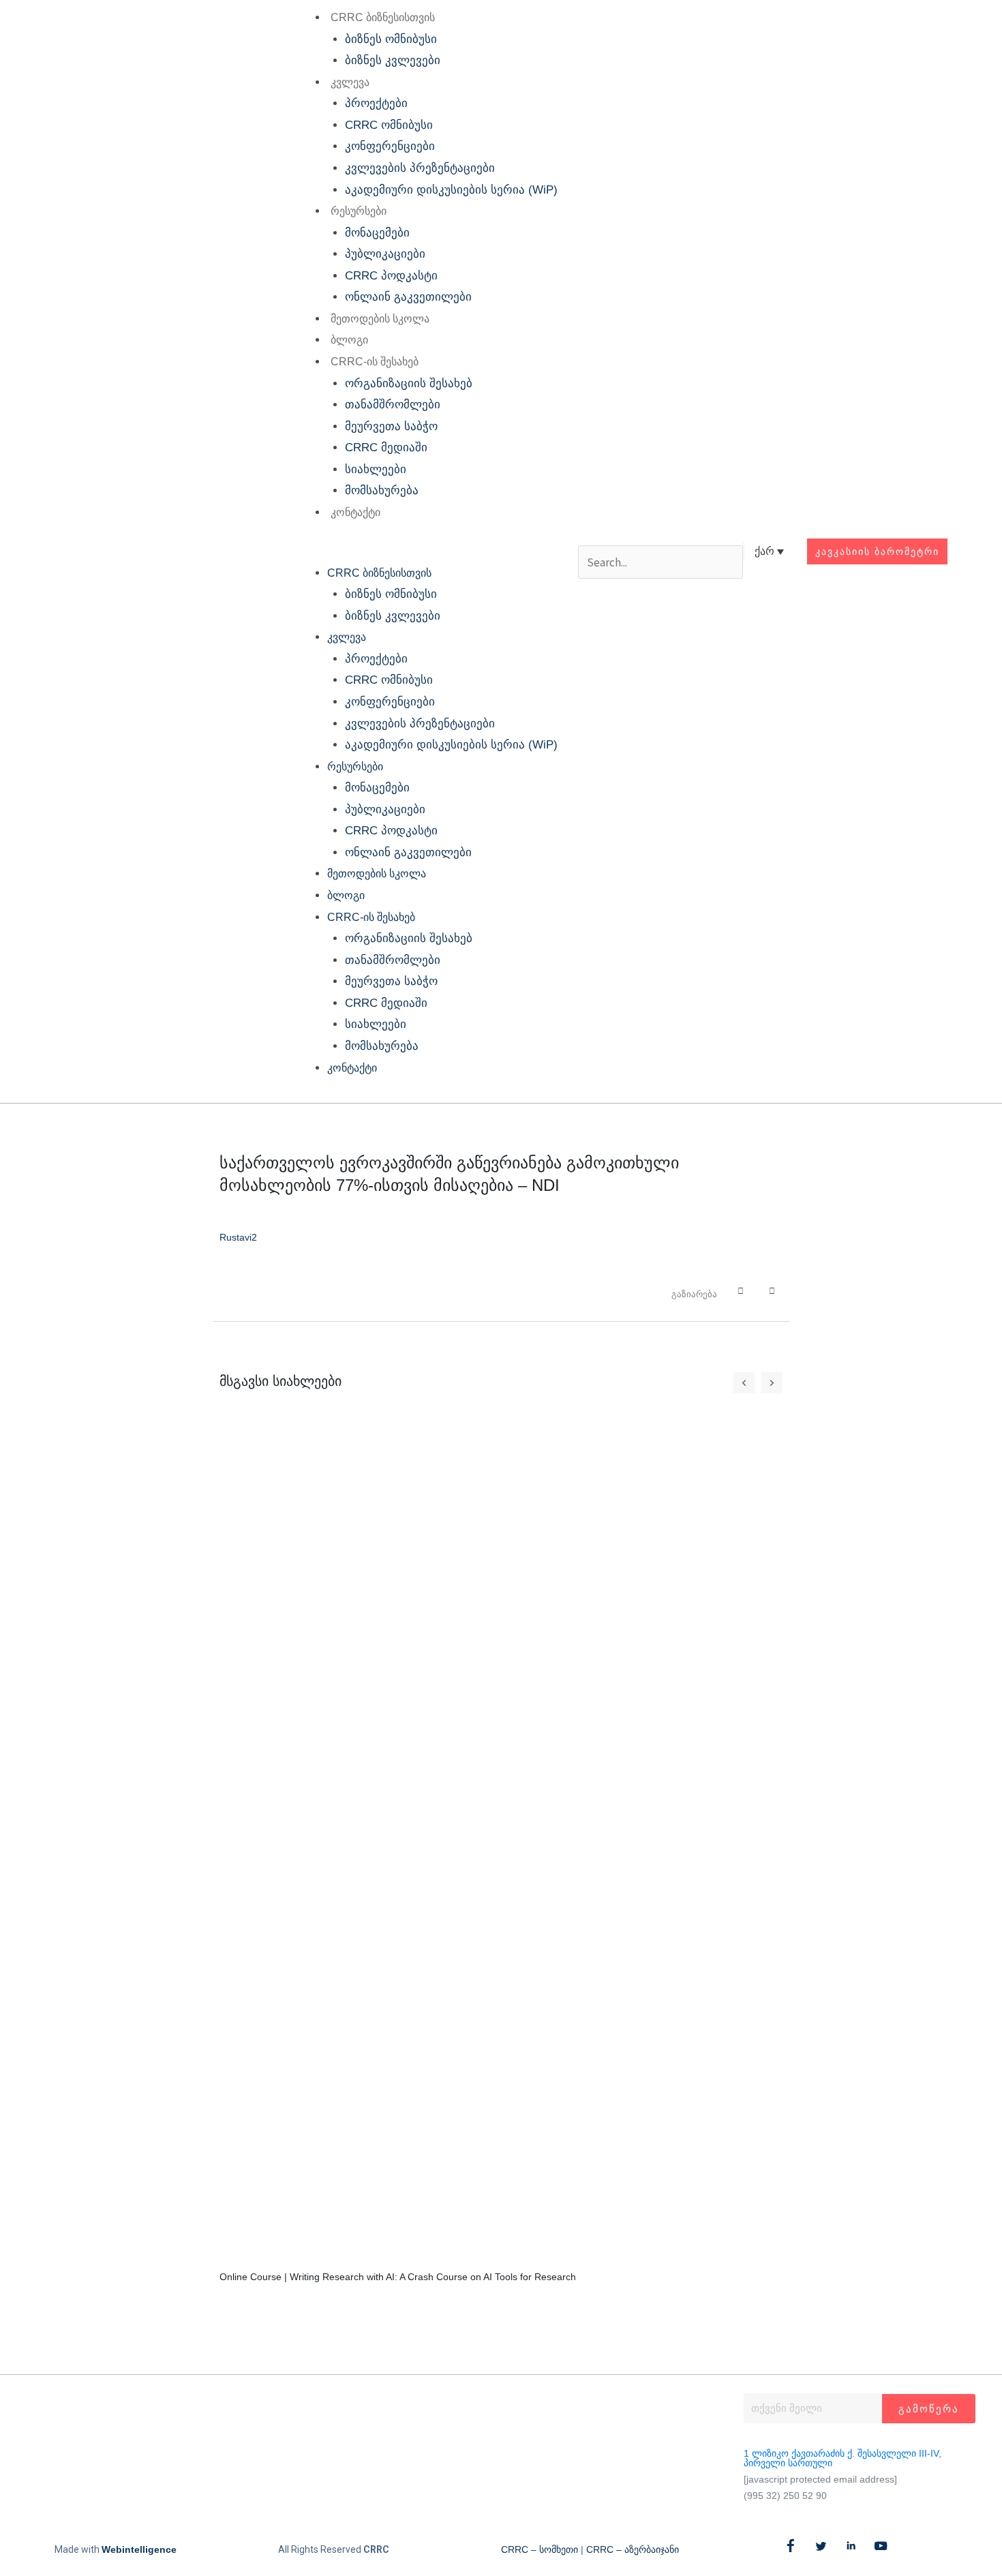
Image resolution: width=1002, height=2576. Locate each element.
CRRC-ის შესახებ (375, 362)
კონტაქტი (355, 512)
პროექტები (376, 103)
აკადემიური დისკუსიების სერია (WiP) (451, 190)
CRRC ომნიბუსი (389, 125)
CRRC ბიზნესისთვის (383, 17)
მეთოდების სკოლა (380, 319)
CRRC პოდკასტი (391, 276)
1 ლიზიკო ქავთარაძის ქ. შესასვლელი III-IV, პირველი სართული (842, 2458)
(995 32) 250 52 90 (785, 2496)
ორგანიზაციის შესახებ (409, 383)
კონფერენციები (390, 146)
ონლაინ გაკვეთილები (408, 297)
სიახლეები (376, 469)
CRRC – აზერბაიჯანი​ (633, 2549)
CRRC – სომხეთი (540, 2549)
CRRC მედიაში (386, 448)
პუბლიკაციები (385, 254)
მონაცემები (377, 233)
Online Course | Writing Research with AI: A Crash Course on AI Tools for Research (398, 2277)
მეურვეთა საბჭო (391, 426)
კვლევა (350, 82)
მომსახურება (382, 490)
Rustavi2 (238, 1237)
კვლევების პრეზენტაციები (420, 168)
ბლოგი (349, 340)
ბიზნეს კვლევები (393, 60)
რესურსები (359, 211)
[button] (425, 551)
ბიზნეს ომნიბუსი (391, 39)
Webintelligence (139, 2549)
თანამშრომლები (393, 405)
